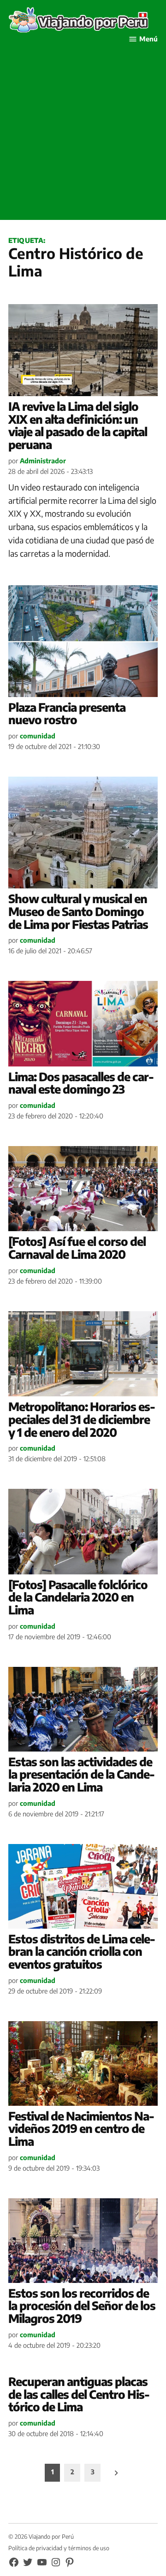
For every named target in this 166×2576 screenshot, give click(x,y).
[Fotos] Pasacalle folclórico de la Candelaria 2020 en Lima (78, 1597)
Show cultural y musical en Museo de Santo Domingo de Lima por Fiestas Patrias (78, 911)
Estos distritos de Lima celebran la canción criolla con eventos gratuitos (82, 1951)
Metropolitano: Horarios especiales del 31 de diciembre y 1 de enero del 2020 (82, 1419)
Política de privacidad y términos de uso (59, 2548)
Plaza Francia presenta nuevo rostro (67, 714)
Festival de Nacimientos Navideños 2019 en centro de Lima (81, 2129)
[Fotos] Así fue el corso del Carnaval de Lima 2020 (77, 1248)
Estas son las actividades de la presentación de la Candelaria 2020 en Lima (82, 1774)
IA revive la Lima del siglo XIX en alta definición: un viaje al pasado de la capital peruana (78, 425)
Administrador (43, 461)
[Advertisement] (83, 137)
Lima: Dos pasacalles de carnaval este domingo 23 (81, 1083)
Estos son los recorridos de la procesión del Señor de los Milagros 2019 (82, 2306)
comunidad (38, 736)
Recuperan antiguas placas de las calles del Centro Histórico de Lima (79, 2394)
